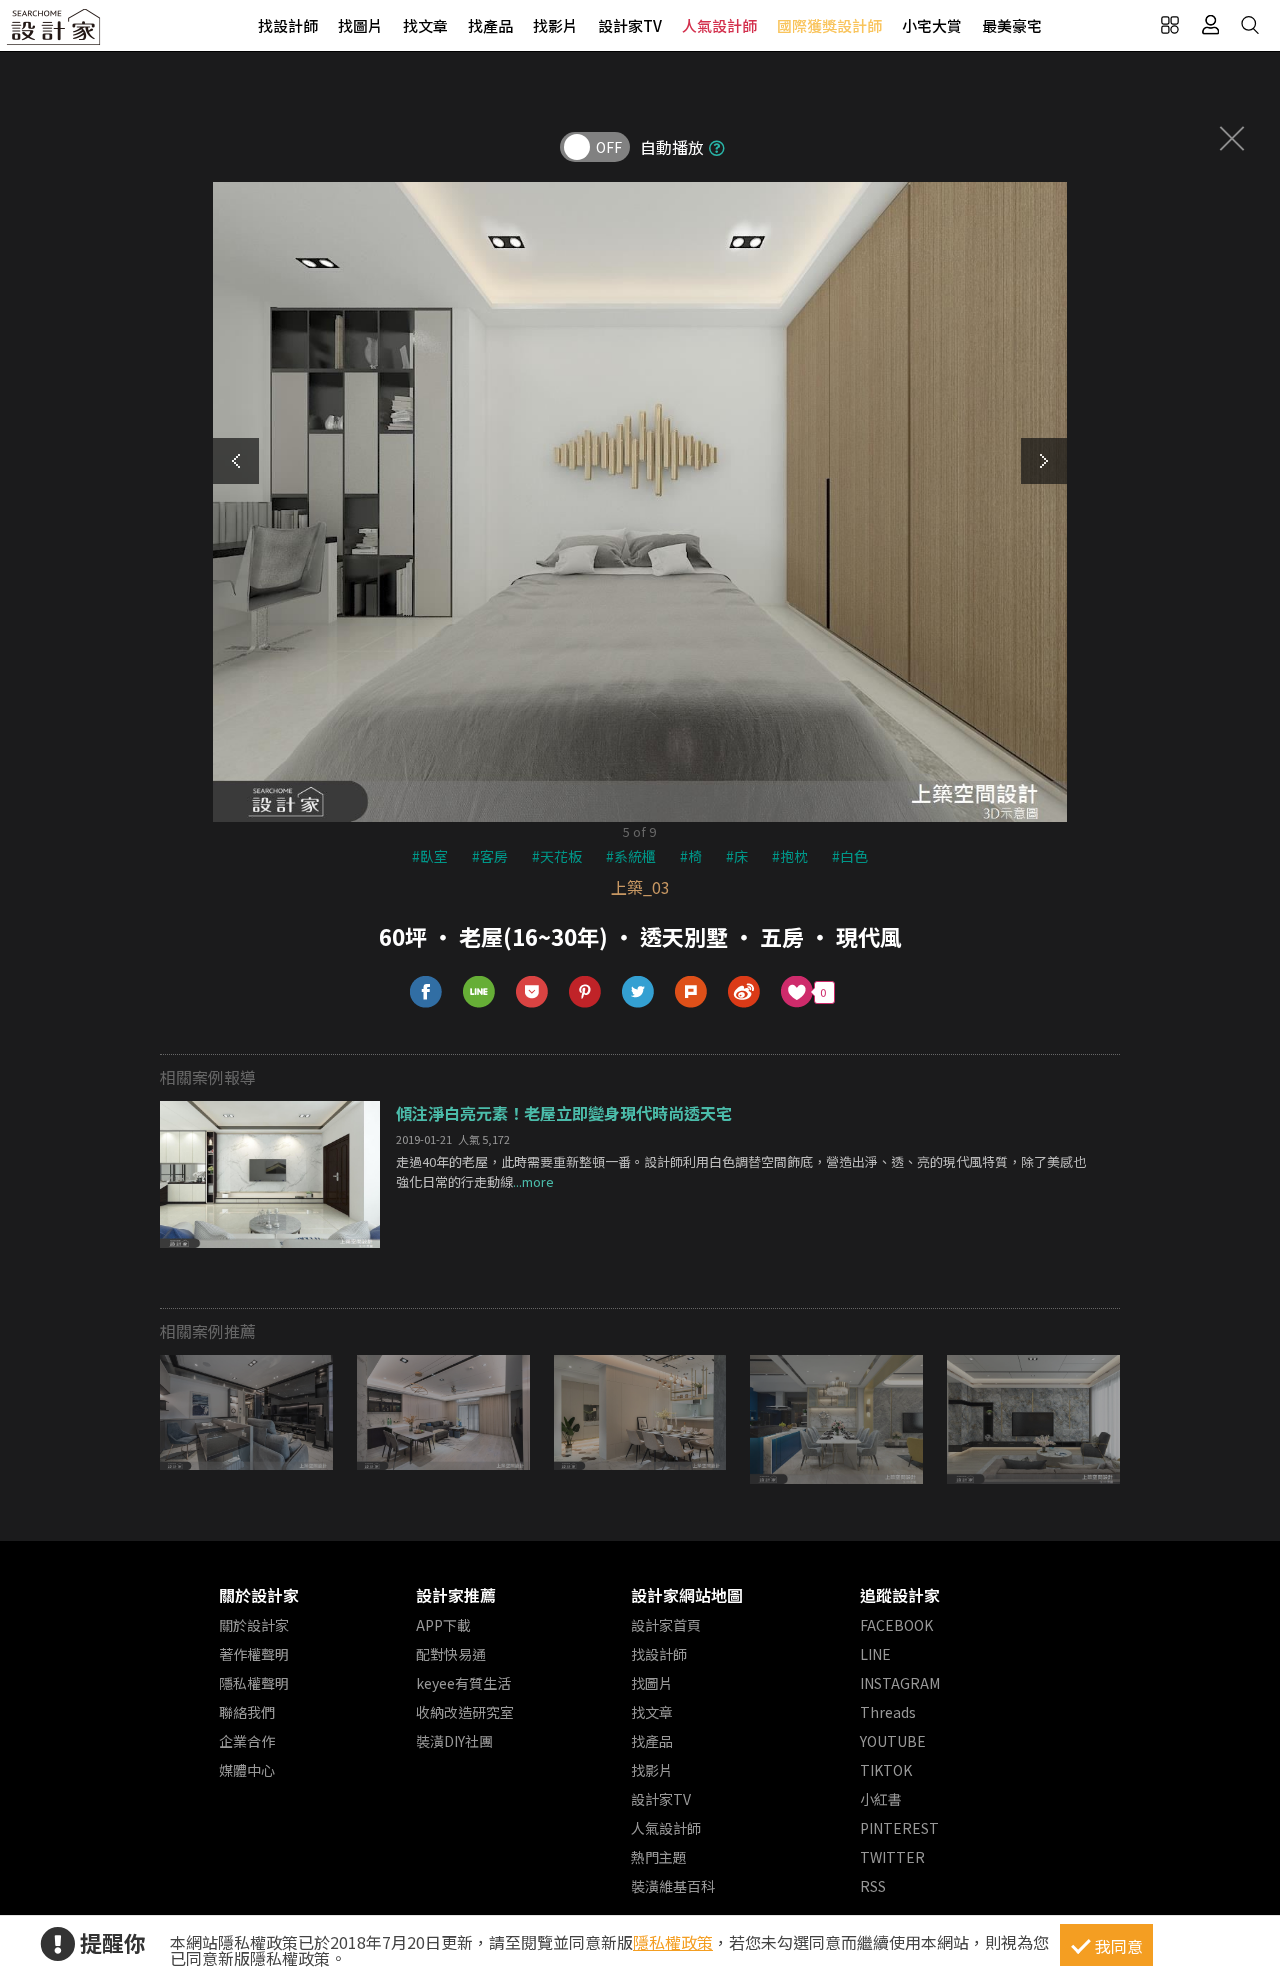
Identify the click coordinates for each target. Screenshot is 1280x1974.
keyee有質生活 (463, 1683)
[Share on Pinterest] (585, 992)
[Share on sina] (744, 992)
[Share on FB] (426, 992)
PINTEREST (899, 1828)
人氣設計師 (719, 25)
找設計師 (288, 25)
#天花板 (557, 856)
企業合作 (247, 1741)
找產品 (490, 25)
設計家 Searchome (55, 32)
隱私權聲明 (254, 1683)
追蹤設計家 (900, 1595)
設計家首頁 (666, 1625)
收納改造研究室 (465, 1712)
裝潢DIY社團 (454, 1741)
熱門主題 (659, 1857)
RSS (873, 1886)
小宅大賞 (932, 25)
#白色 (850, 856)
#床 (737, 856)
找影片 (555, 25)
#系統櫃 (631, 856)
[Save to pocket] (532, 992)
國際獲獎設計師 (829, 25)
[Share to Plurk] (691, 992)
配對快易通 (451, 1654)
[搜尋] (1250, 25)
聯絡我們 (247, 1712)
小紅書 (881, 1799)
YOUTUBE (893, 1741)
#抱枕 (790, 856)
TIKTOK (886, 1770)
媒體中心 (247, 1770)
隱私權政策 (673, 1942)
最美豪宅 (1012, 25)
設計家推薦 (456, 1595)
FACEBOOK (896, 1625)
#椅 (691, 856)
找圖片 (360, 25)
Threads (888, 1712)
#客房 (490, 856)
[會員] (1210, 25)
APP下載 (443, 1625)
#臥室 (430, 856)
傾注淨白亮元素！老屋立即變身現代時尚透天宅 (564, 1113)
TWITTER (892, 1857)
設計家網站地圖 (687, 1595)
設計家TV (630, 25)
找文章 (425, 25)
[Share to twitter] (638, 992)
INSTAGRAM (900, 1683)
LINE (875, 1654)
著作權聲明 (254, 1654)
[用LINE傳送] (479, 992)
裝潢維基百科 (673, 1886)
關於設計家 (259, 1595)
